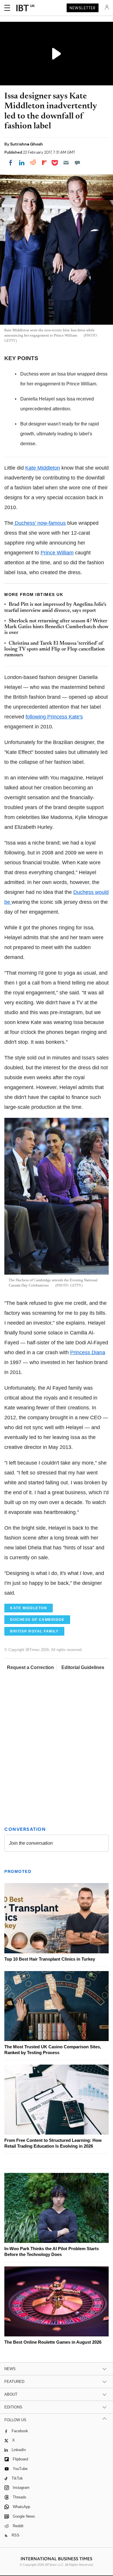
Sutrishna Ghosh (27, 144)
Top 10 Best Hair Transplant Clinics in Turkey (50, 1959)
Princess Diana (88, 1352)
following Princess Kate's (54, 717)
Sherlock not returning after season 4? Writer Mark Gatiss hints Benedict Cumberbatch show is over (56, 627)
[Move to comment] (77, 163)
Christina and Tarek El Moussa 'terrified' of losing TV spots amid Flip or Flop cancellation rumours (54, 650)
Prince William (57, 553)
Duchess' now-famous (40, 523)
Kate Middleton (43, 468)
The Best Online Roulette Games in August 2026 (53, 2342)
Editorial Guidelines (83, 1667)
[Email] (66, 163)
